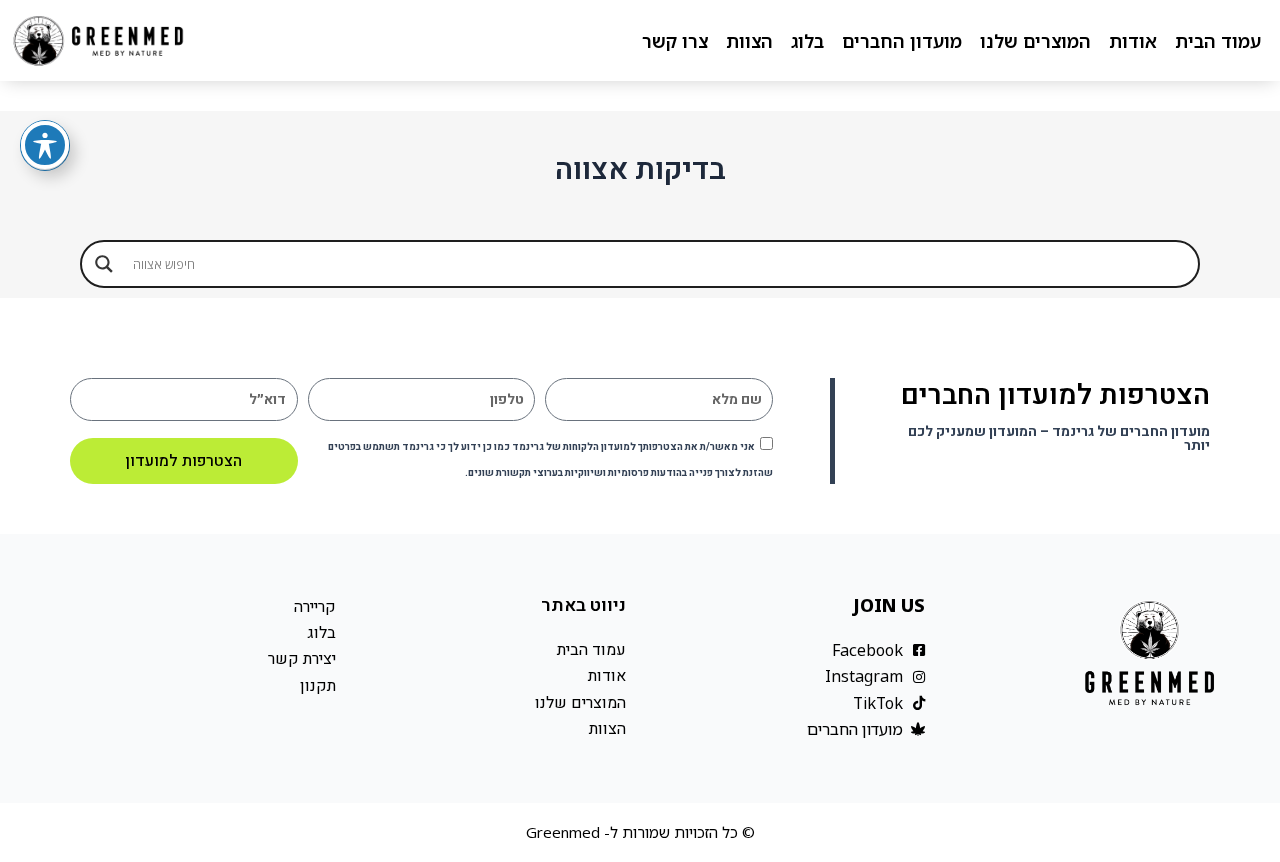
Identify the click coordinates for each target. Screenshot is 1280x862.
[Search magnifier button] (104, 264)
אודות (1133, 41)
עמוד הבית (1218, 41)
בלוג (807, 41)
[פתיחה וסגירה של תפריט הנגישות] (45, 145)
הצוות (749, 41)
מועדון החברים (902, 41)
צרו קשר (675, 41)
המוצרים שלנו (1035, 41)
